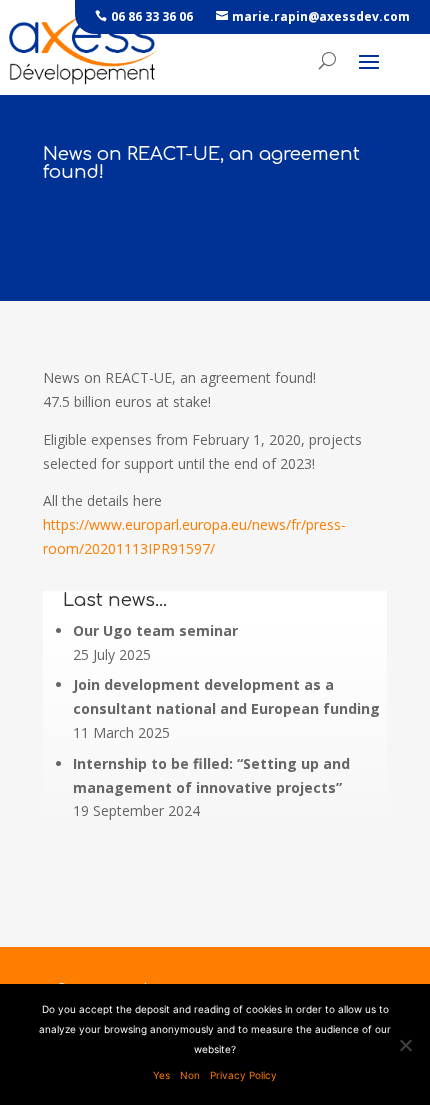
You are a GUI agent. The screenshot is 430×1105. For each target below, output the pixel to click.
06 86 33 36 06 (152, 16)
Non (190, 1075)
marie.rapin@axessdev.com (321, 16)
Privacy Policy (243, 1075)
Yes (161, 1075)
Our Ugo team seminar (155, 630)
